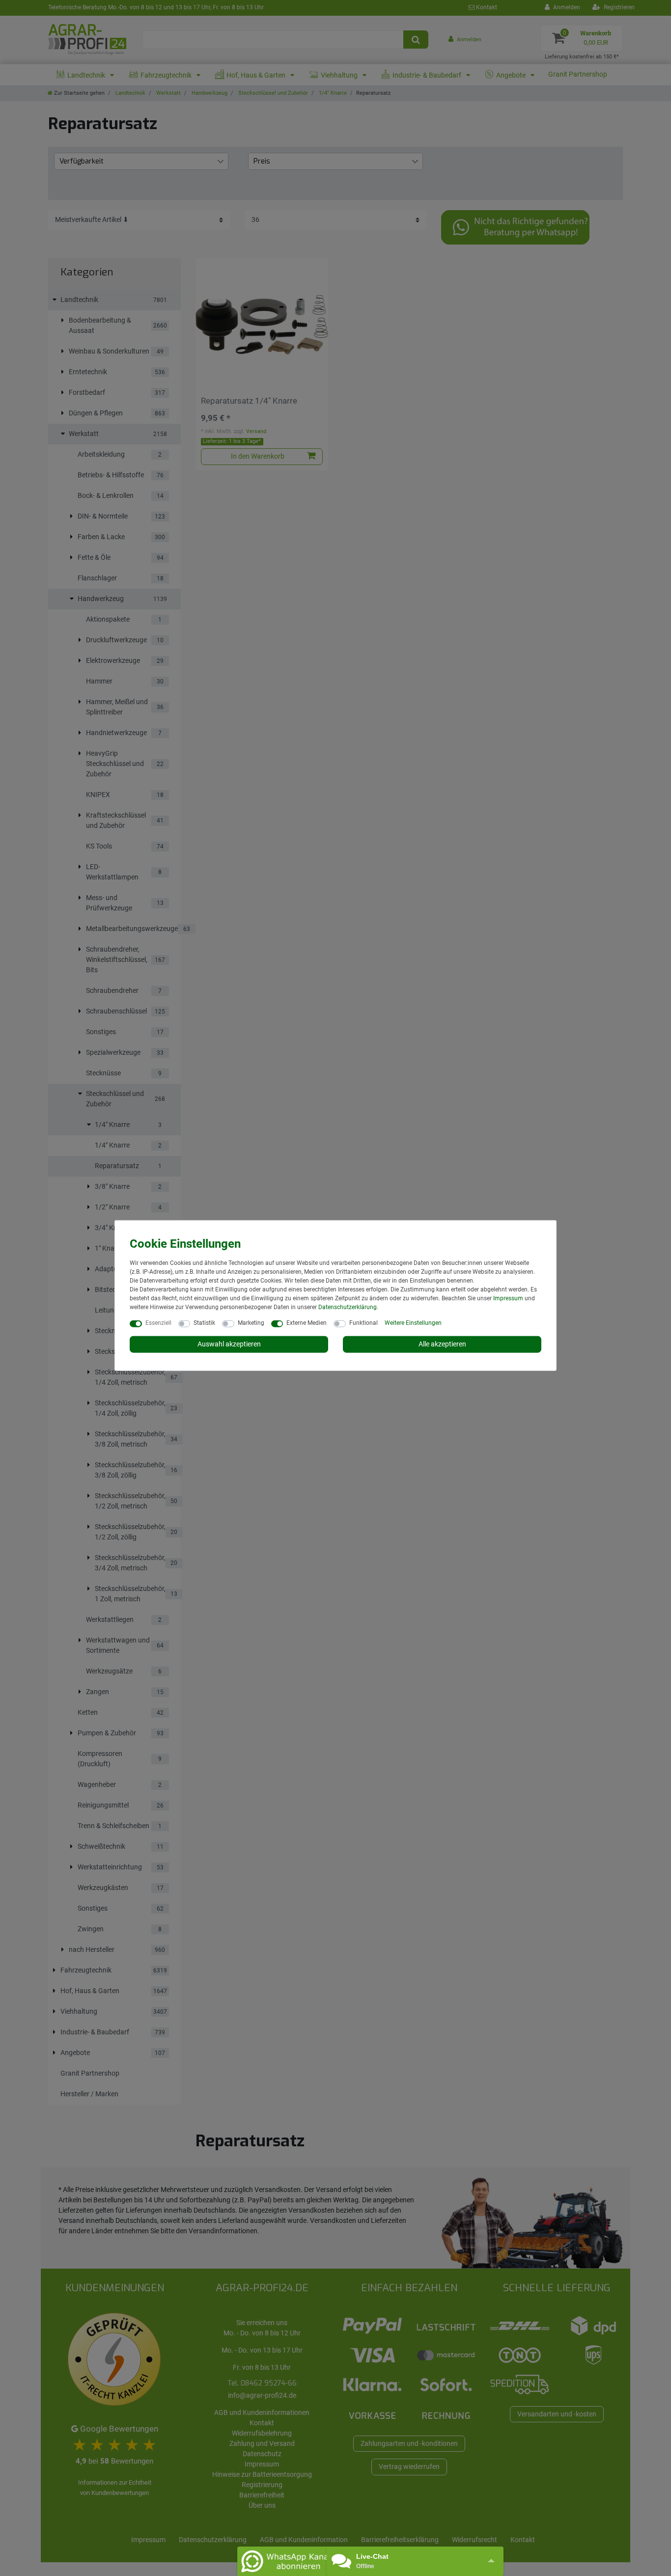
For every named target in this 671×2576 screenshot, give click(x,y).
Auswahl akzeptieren (229, 1344)
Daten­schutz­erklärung (348, 1307)
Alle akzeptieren (442, 1344)
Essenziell (158, 1323)
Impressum (508, 1298)
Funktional (363, 1323)
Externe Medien (307, 1323)
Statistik (204, 1323)
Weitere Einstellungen (413, 1323)
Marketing (251, 1323)
